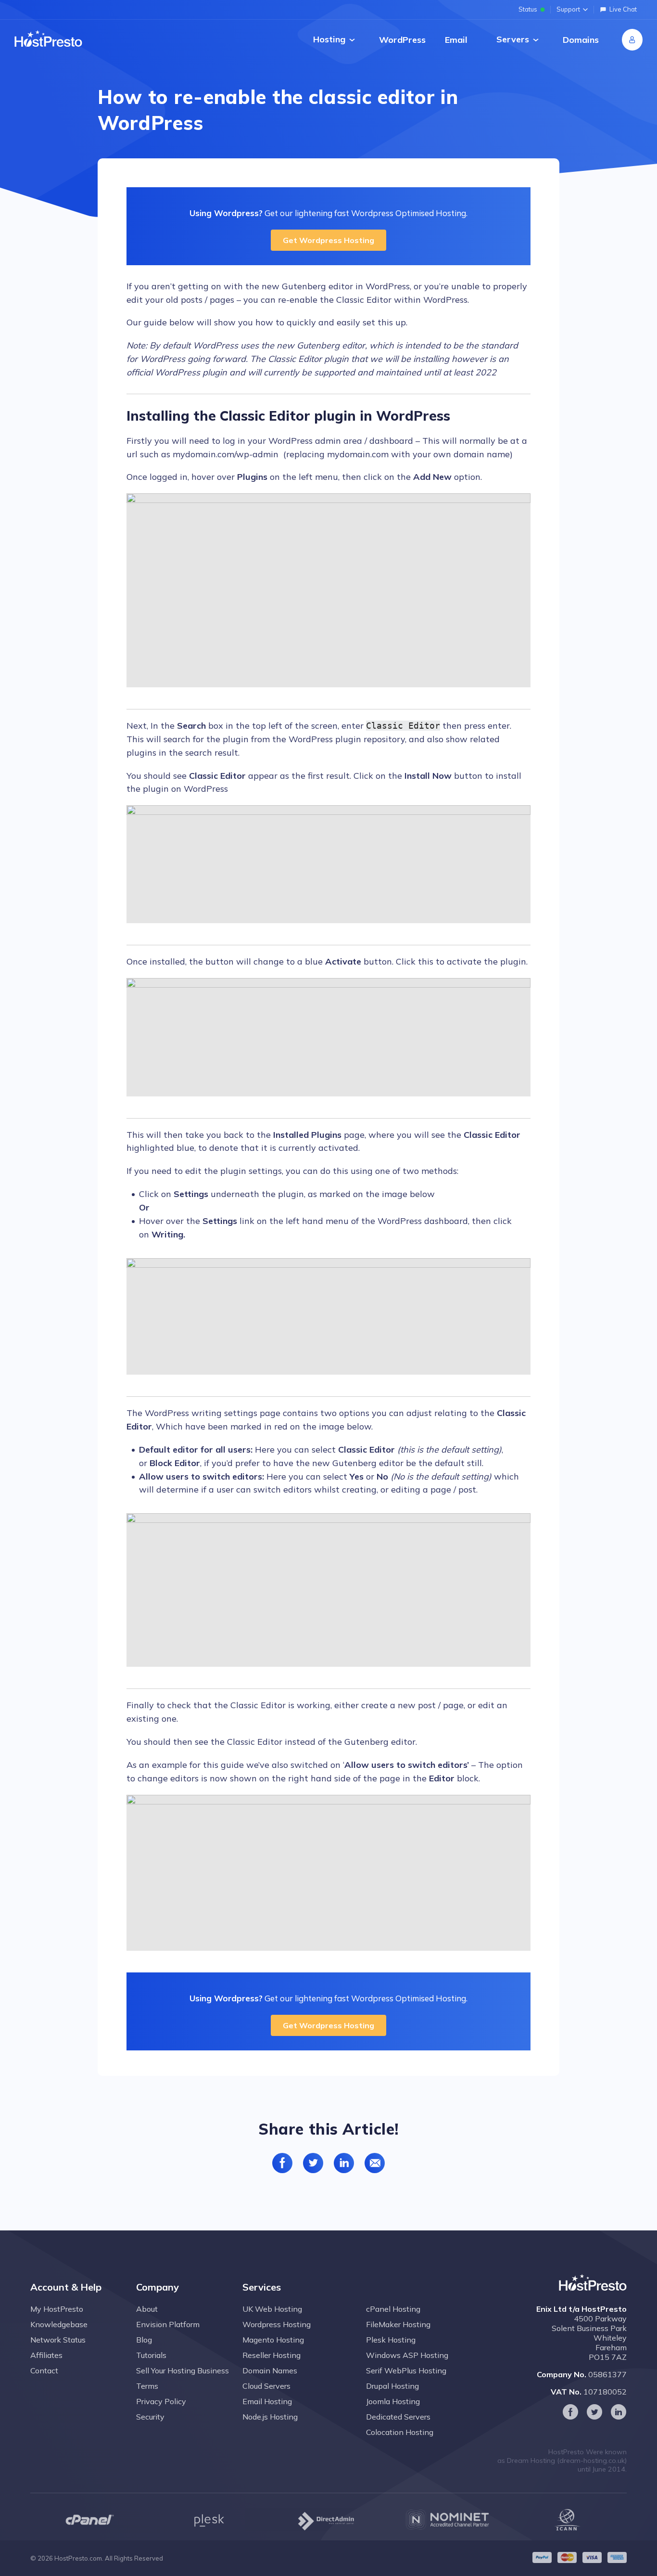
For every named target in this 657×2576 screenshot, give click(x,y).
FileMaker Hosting (398, 2324)
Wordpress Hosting (277, 2324)
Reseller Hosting (272, 2355)
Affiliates (46, 2355)
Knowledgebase (59, 2324)
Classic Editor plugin (308, 359)
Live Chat (623, 9)
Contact (44, 2370)
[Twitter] (594, 2412)
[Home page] (48, 39)
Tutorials (151, 2355)
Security (150, 2417)
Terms (147, 2386)
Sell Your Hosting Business (183, 2370)
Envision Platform (168, 2324)
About (147, 2309)
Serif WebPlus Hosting (406, 2370)
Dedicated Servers (398, 2417)
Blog (144, 2340)
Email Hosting (267, 2401)
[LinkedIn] (619, 2412)
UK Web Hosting (272, 2309)
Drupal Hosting (392, 2386)
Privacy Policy (161, 2401)
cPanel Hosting (393, 2309)
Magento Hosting (273, 2340)
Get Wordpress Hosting (328, 240)
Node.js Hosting (270, 2417)
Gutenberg (304, 286)
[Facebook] (570, 2412)
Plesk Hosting (391, 2340)
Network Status (58, 2340)
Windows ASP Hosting (407, 2355)
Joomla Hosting (393, 2401)
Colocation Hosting (400, 2432)
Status (528, 9)
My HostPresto (57, 2309)
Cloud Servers (266, 2386)
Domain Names (270, 2370)
